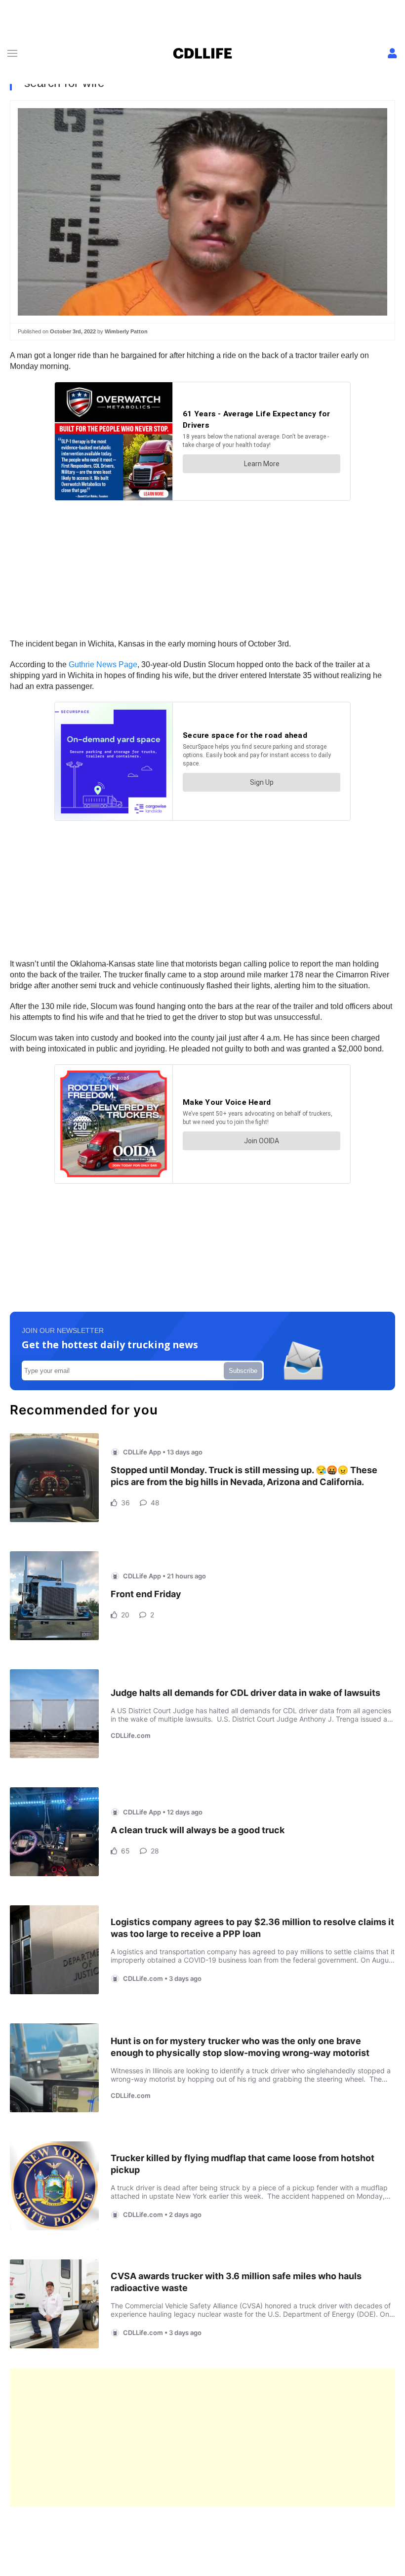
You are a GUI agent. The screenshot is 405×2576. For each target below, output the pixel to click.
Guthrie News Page (103, 664)
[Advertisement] (202, 2438)
